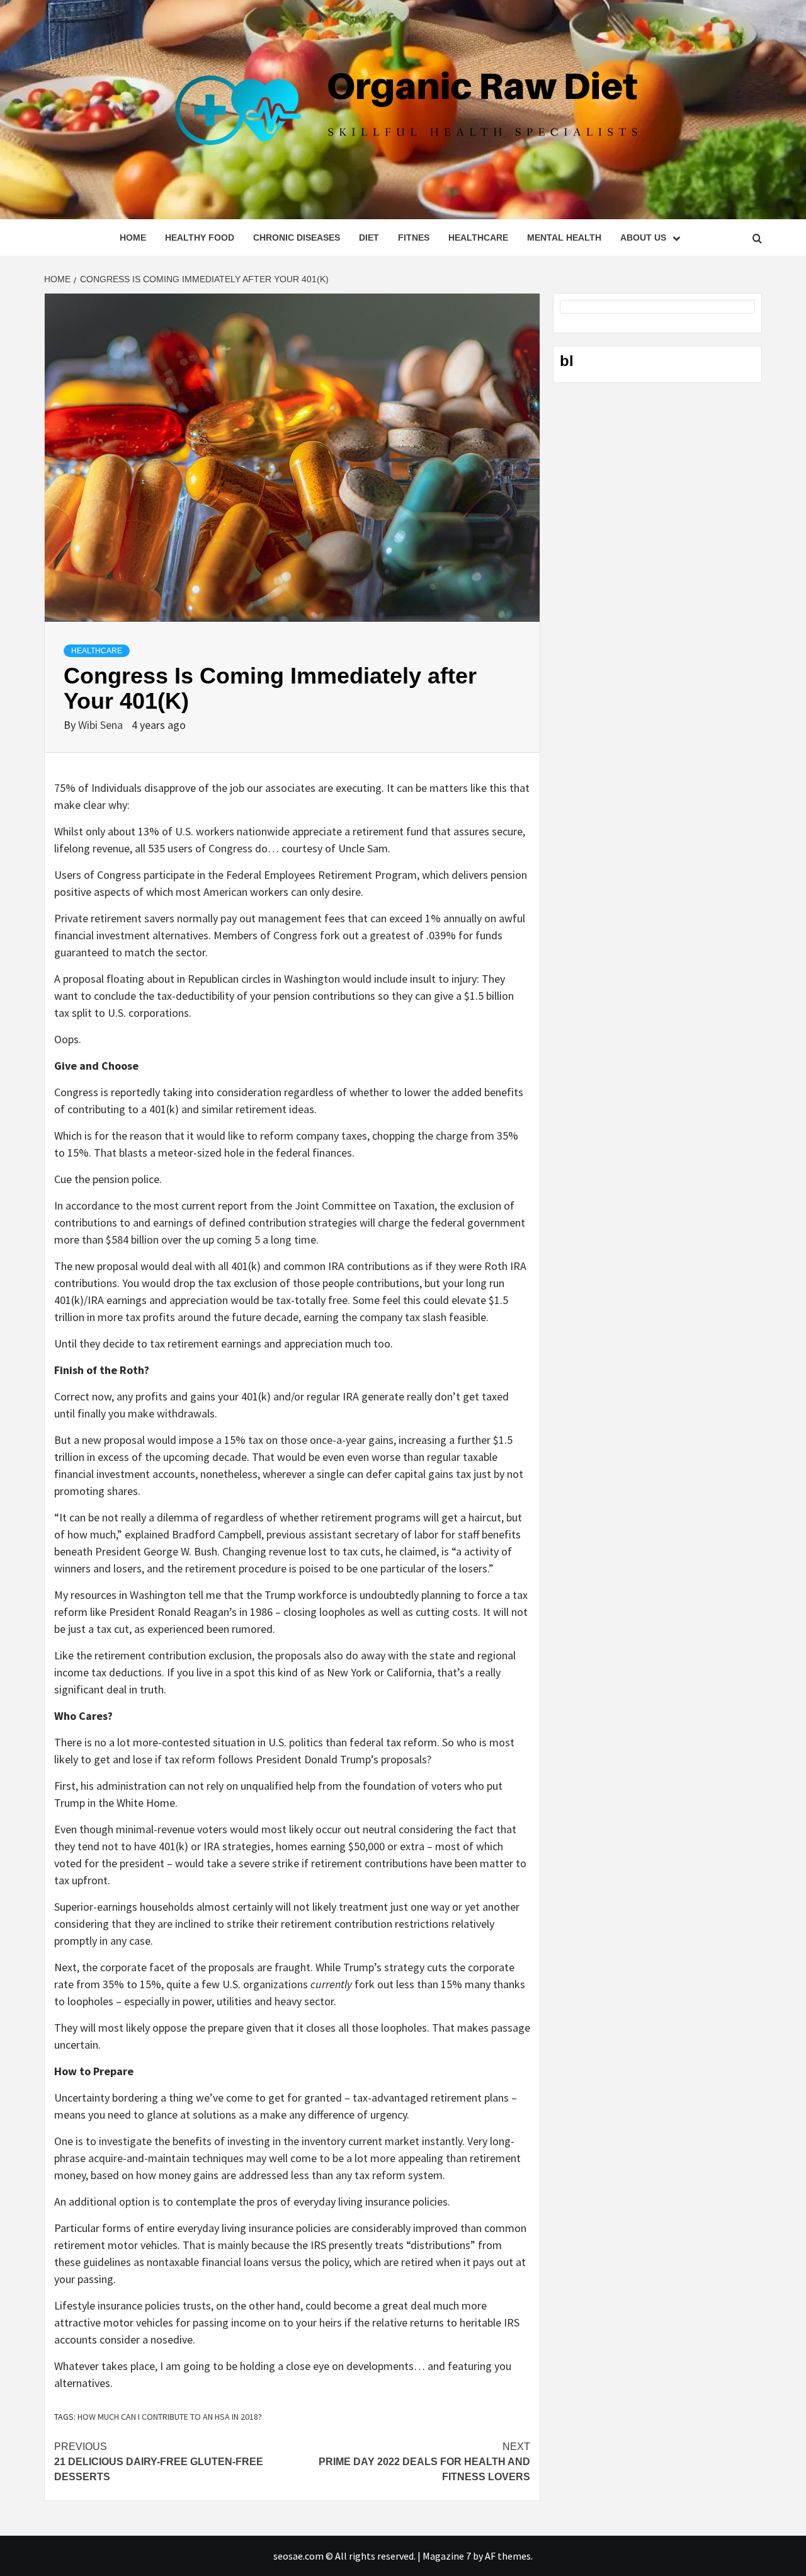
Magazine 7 (447, 2556)
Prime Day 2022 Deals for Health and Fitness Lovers (424, 2462)
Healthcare (478, 238)
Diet (369, 238)
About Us (643, 238)
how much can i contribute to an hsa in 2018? (170, 2417)
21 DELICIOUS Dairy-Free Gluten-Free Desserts (159, 2462)
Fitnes (414, 238)
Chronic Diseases (297, 238)
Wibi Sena (102, 725)
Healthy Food (200, 238)
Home (133, 238)
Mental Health (564, 238)
